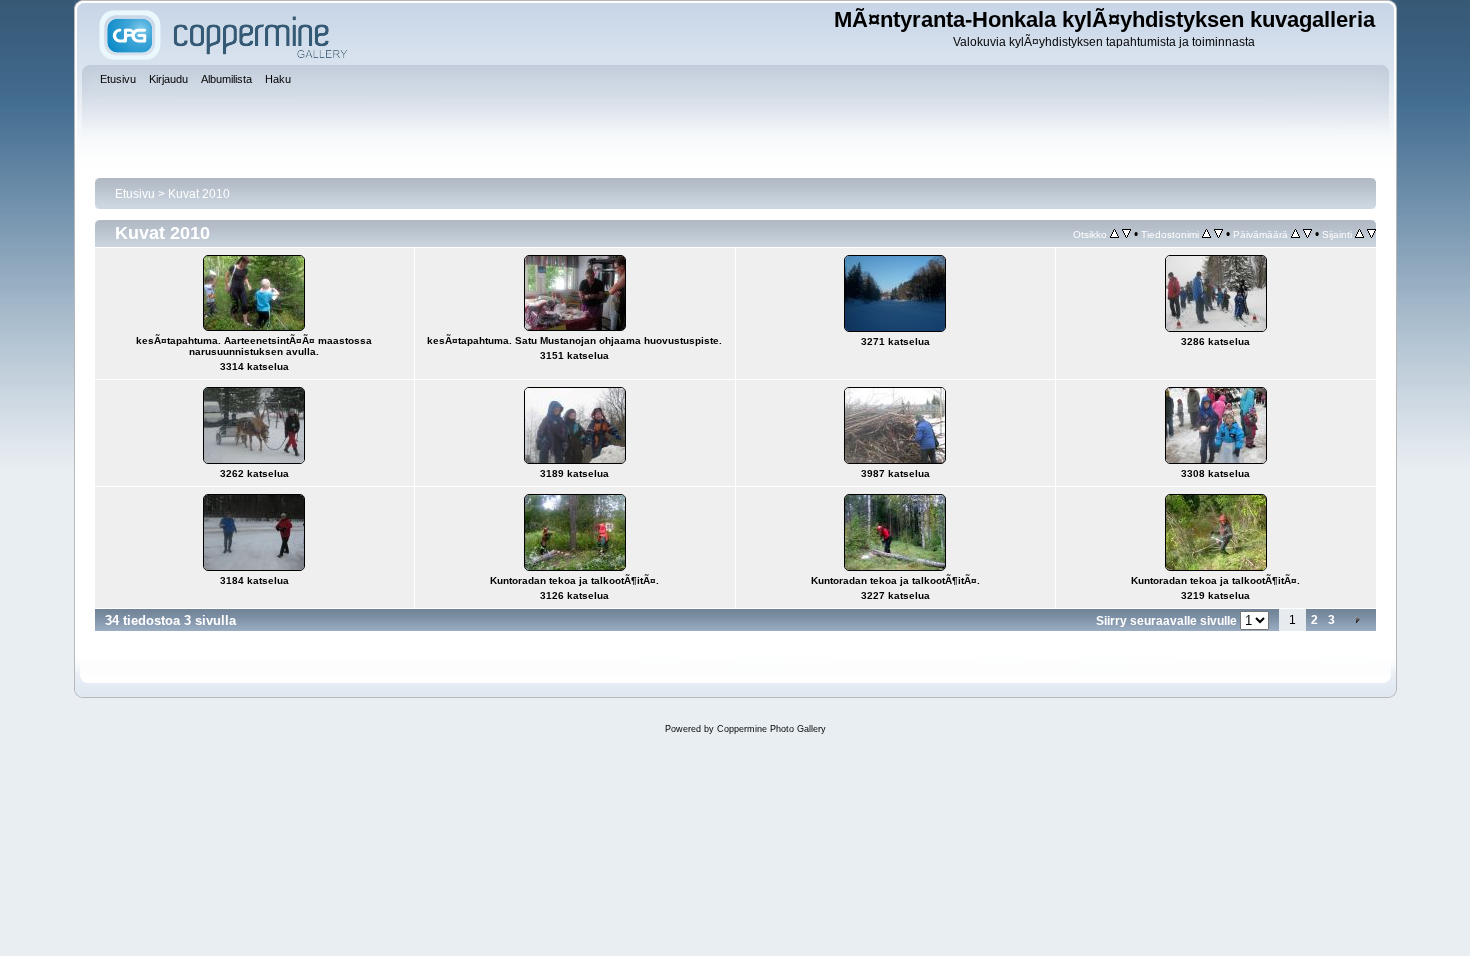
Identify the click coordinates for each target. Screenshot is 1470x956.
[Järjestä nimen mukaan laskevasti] (1218, 234)
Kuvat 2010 (199, 194)
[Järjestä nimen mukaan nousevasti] (1206, 234)
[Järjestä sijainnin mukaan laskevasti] (1371, 234)
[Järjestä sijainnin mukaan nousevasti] (1359, 234)
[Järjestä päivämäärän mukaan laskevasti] (1307, 234)
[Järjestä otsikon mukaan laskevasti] (1126, 234)
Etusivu (135, 194)
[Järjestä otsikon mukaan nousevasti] (1114, 234)
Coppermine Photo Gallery (771, 729)
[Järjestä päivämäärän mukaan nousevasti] (1295, 234)
